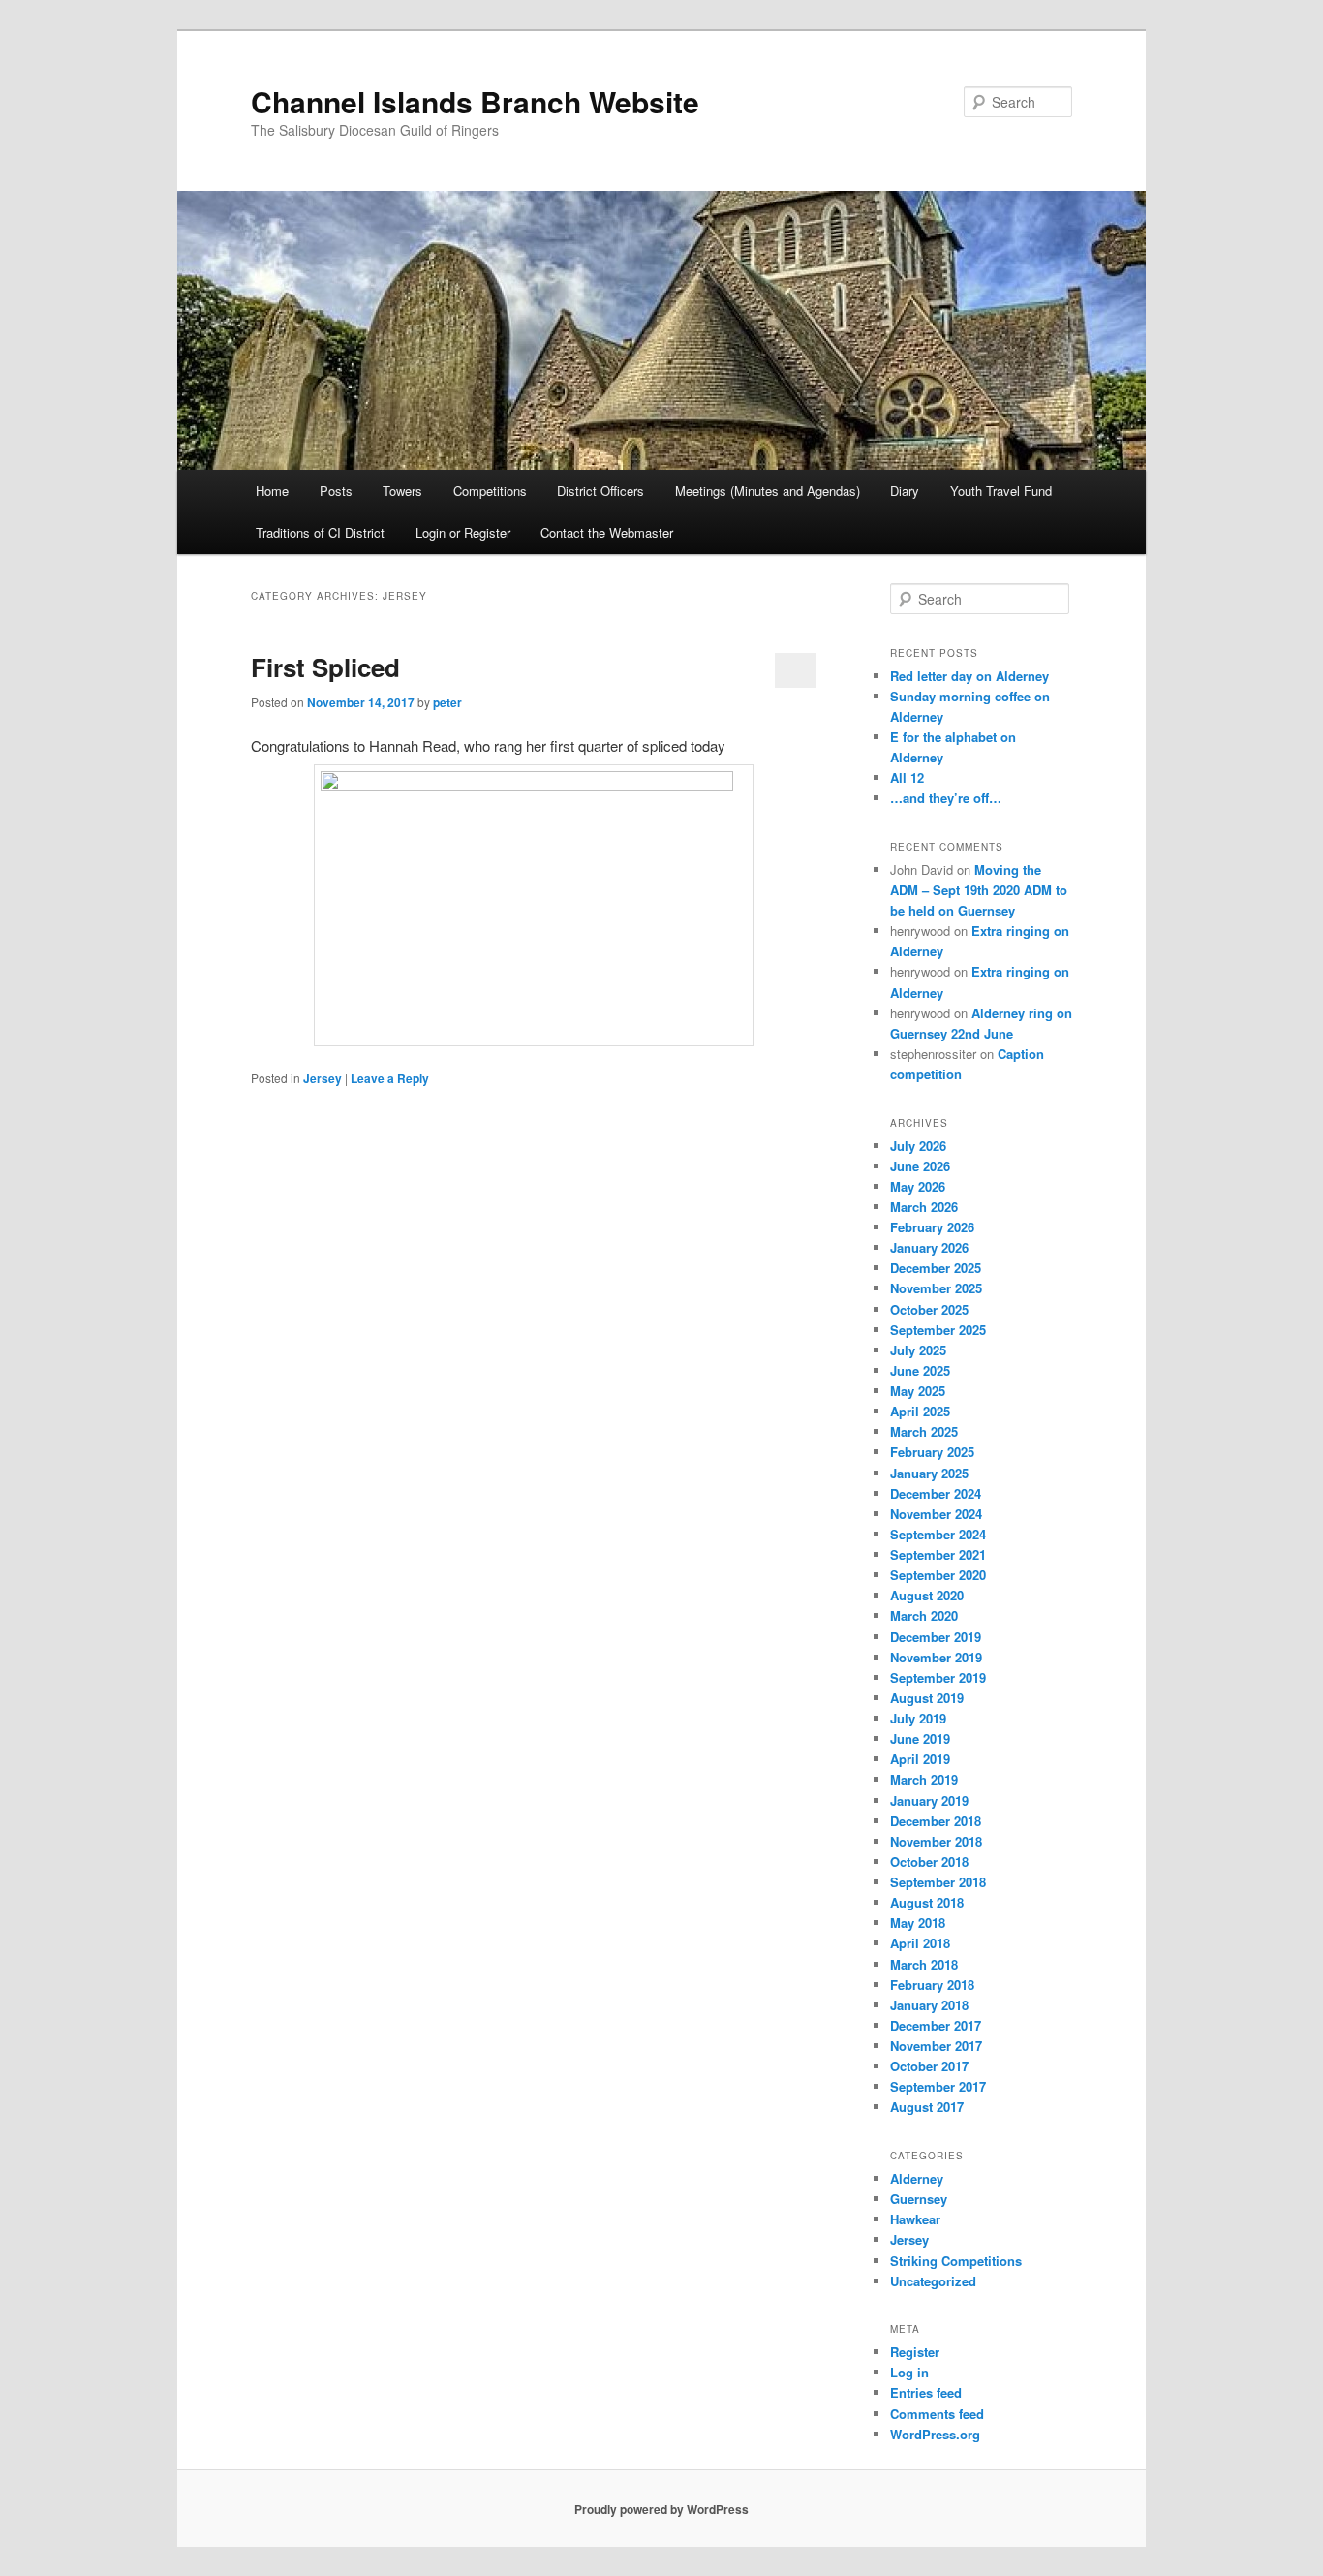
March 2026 (924, 1207)
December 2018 (936, 1821)
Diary (905, 491)
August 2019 (927, 1698)
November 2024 (936, 1514)
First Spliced (325, 667)
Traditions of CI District (320, 532)
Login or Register (463, 532)
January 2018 (929, 2005)
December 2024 (936, 1493)
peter (447, 702)
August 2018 (927, 1902)
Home (272, 491)
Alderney (917, 2178)
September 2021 (938, 1554)
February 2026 (932, 1227)
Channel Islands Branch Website (475, 101)
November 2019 (936, 1657)
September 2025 (938, 1330)
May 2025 (918, 1391)
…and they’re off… (946, 798)
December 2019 (936, 1637)
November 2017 (936, 2046)
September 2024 (938, 1534)
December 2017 (936, 2025)
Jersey (323, 1078)
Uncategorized (933, 2281)
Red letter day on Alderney (969, 676)
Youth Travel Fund (1001, 491)
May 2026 (918, 1186)
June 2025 (920, 1370)
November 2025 (936, 1288)
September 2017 (938, 2086)
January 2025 (929, 1473)
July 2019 (918, 1718)
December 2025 (936, 1268)
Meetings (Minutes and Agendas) (768, 491)
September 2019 (938, 1677)
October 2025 (929, 1309)
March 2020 (924, 1615)
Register (915, 2352)
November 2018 (936, 1841)
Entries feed (926, 2392)
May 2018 (918, 1923)
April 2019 (920, 1759)
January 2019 (929, 1800)
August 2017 (927, 2107)
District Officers (600, 491)
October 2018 (929, 1862)
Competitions (490, 491)
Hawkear (915, 2219)
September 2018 (938, 1882)
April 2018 (920, 1943)
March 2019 (924, 1779)
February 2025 (932, 1452)
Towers (402, 491)
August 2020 (927, 1595)
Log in (909, 2372)
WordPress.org (935, 2434)
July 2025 (918, 1350)
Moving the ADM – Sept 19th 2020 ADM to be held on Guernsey (979, 890)
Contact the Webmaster (607, 532)
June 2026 (920, 1166)
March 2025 (924, 1431)
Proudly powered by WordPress (661, 2509)
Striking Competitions (956, 2261)
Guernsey (919, 2199)
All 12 (907, 777)
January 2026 (929, 1247)
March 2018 (924, 1964)
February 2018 (932, 1985)
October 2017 (929, 2066)
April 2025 (920, 1411)
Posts (336, 491)
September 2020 (938, 1575)
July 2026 (918, 1146)
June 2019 (920, 1738)
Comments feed (937, 2414)
